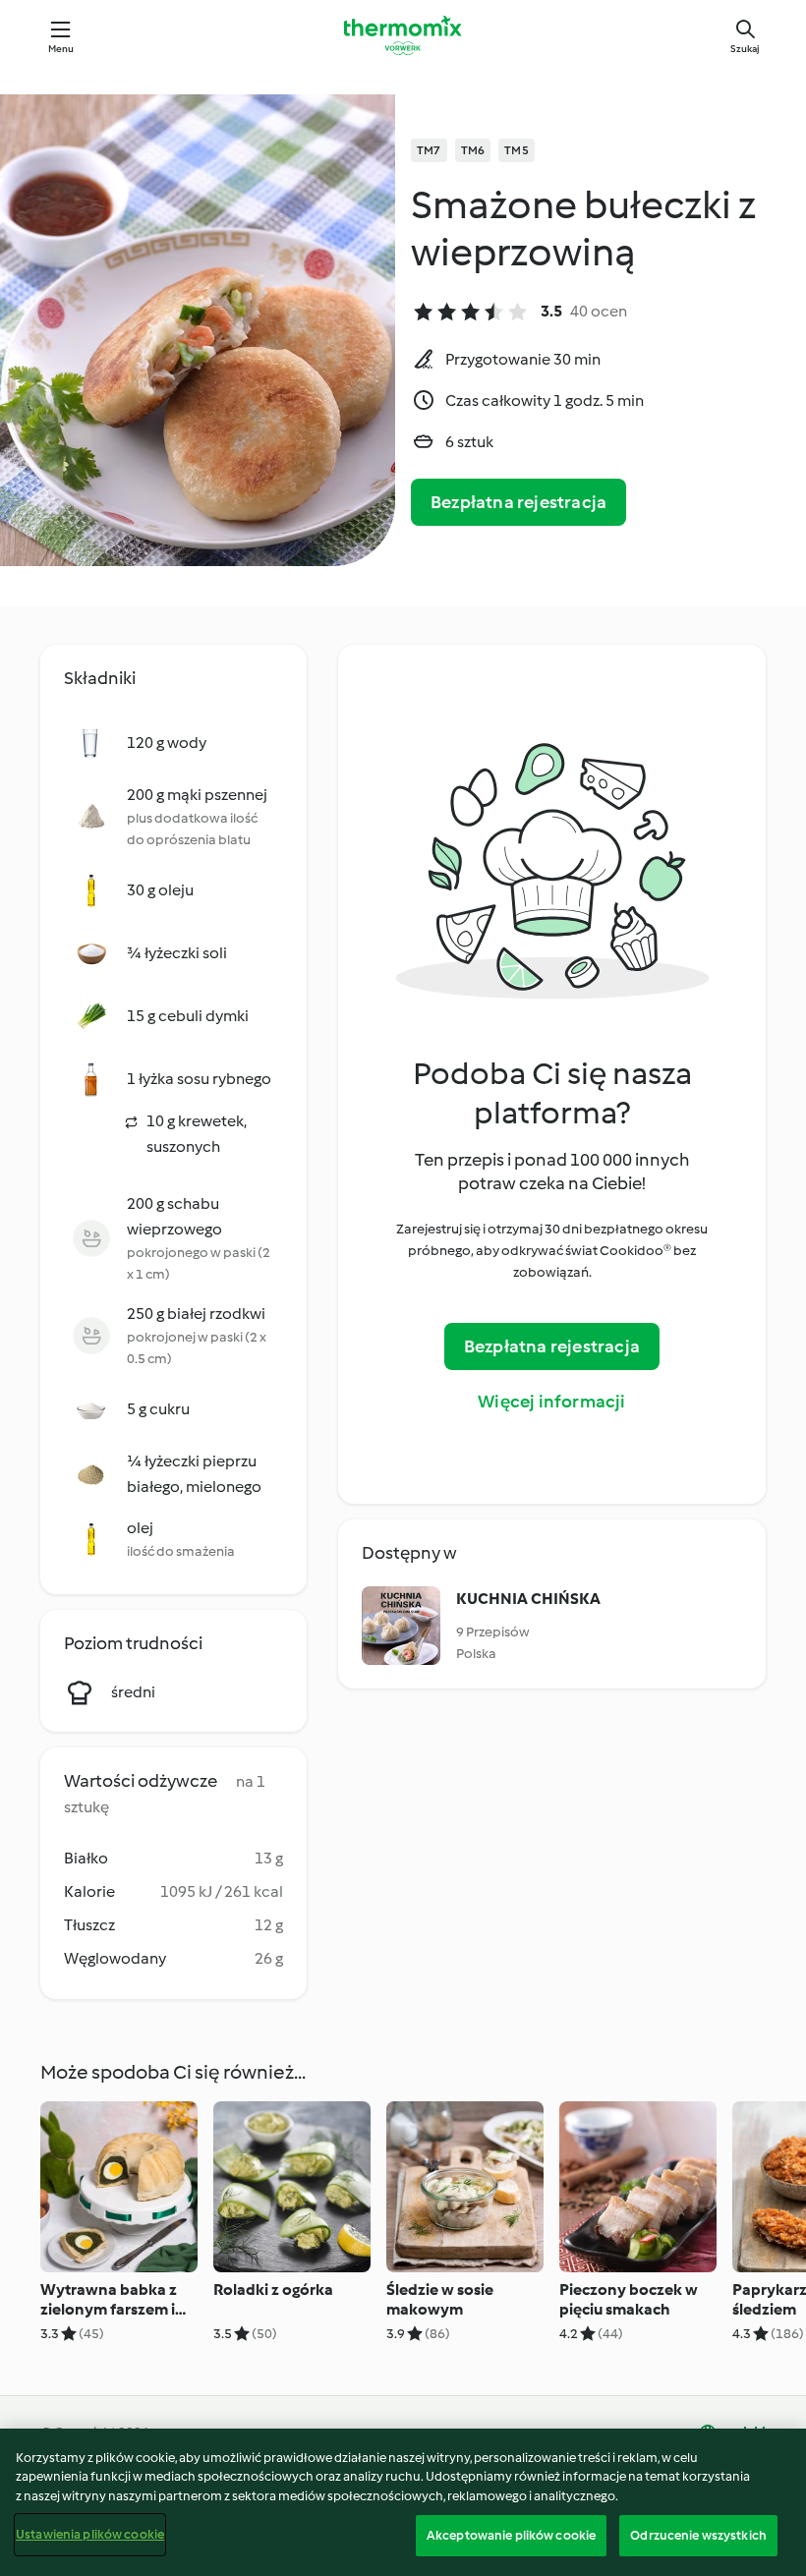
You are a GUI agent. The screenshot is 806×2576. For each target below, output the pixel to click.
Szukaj (745, 49)
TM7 (429, 150)
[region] (403, 2502)
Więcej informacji (551, 1402)
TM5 (517, 150)
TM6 (473, 150)
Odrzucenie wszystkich (698, 2535)
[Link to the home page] (403, 35)
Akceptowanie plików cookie (511, 2535)
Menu (61, 49)
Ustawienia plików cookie (90, 2534)
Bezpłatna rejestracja (518, 502)
